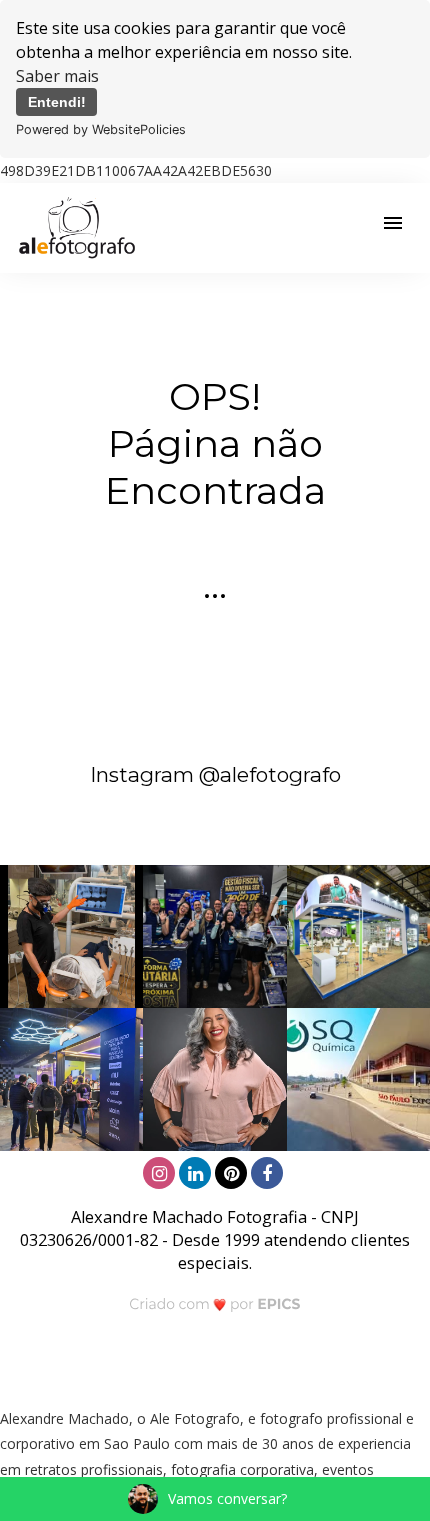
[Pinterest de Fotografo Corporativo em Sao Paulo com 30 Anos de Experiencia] (233, 1170)
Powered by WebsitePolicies (101, 129)
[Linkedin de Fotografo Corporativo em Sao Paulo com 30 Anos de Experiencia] (197, 1170)
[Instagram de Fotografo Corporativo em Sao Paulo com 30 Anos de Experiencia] (161, 1170)
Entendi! (57, 102)
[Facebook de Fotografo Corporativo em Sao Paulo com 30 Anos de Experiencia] (269, 1170)
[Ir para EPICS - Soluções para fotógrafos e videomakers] (215, 1303)
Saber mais (57, 76)
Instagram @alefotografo (215, 774)
